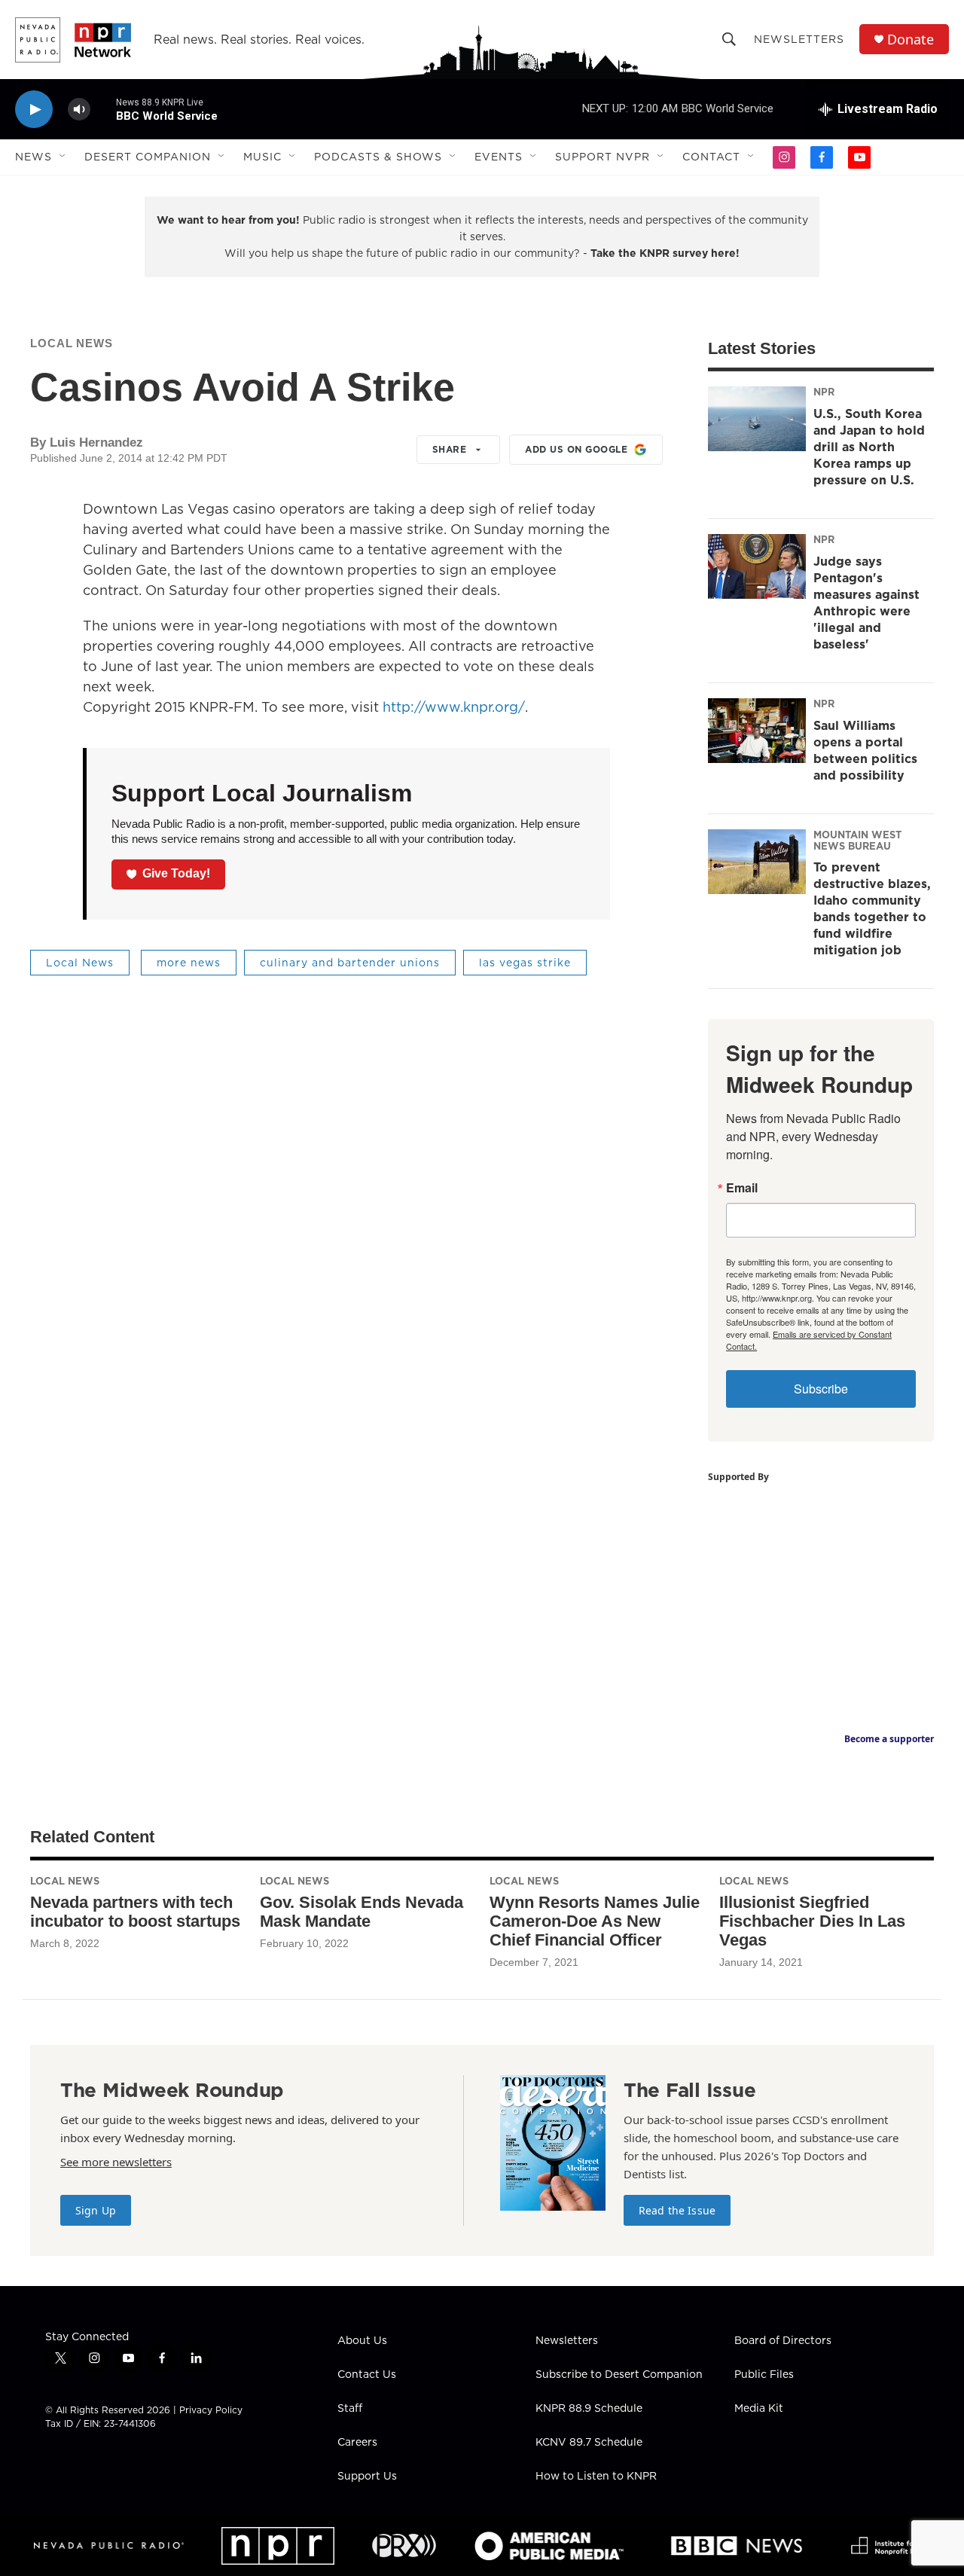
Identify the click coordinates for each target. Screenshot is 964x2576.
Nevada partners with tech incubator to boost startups (135, 1912)
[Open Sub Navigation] (63, 157)
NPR (824, 392)
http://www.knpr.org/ (454, 707)
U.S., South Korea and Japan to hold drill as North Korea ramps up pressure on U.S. (869, 447)
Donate (911, 40)
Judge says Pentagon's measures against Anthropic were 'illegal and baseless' (866, 603)
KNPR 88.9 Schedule (589, 2409)
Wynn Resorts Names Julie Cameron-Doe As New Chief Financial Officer (595, 1921)
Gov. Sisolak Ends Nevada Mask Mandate (361, 1912)
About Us (362, 2341)
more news (189, 963)
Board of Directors (783, 2341)
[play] (34, 110)
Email (742, 1188)
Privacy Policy (211, 2410)
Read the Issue (677, 2210)
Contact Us (367, 2375)
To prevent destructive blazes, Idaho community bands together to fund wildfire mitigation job (872, 908)
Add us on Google (576, 449)
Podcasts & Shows (378, 157)
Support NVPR (602, 157)
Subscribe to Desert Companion (619, 2375)
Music (262, 157)
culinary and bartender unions (350, 963)
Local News (72, 343)
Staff (350, 2409)
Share (450, 449)
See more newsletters (116, 2162)
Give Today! (176, 873)
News (34, 157)
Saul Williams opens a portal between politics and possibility (865, 750)
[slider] (103, 109)
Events (499, 157)
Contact (711, 157)
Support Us (367, 2477)
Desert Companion (148, 157)
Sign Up (96, 2210)
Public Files (764, 2375)
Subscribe (821, 1389)
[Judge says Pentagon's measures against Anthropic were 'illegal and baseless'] (757, 566)
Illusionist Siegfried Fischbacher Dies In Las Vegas (812, 1921)
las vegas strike (525, 963)
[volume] (79, 110)
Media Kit (759, 2409)
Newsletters (799, 39)
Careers (357, 2443)
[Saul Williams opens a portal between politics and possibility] (757, 731)
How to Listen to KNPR (596, 2477)
